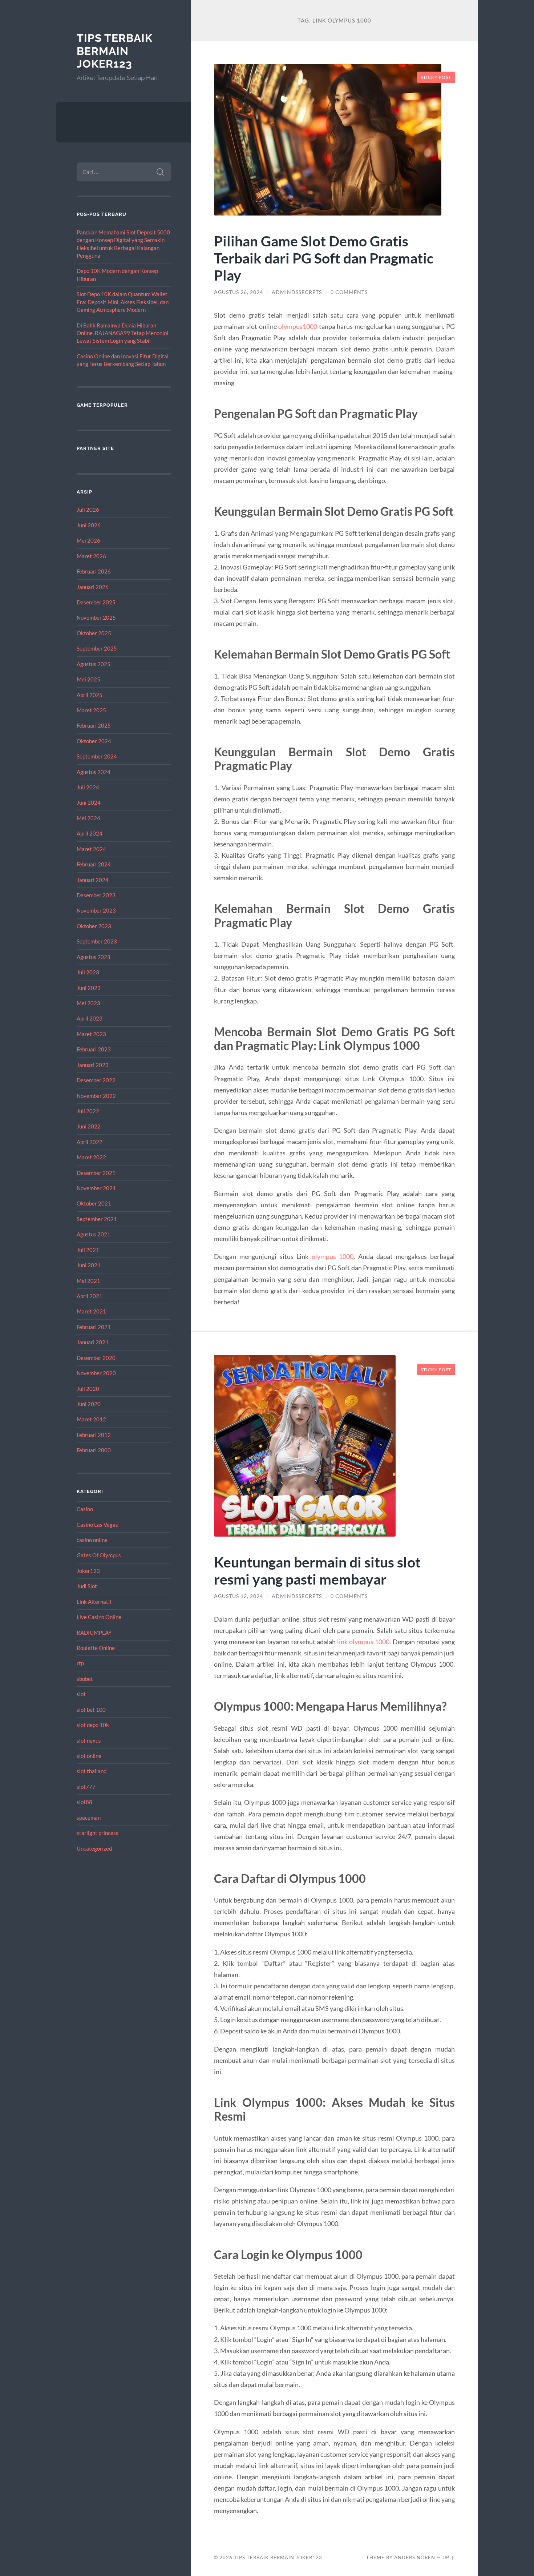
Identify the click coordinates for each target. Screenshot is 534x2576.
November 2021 (96, 1188)
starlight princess (98, 1833)
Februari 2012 (94, 1435)
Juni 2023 (89, 988)
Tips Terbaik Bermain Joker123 (115, 51)
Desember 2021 (96, 1173)
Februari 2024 (94, 864)
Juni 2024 (89, 802)
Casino (85, 1509)
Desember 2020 (96, 1358)
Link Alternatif (94, 1602)
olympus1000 (298, 326)
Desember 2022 (96, 1080)
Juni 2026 (89, 525)
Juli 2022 (88, 1111)
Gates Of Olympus (99, 1555)
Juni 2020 (89, 1404)
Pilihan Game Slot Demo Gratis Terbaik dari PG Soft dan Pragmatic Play (324, 258)
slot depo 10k (93, 1725)
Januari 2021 (93, 1342)
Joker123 (88, 1571)
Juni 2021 (89, 1265)
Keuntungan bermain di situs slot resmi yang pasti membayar (317, 1570)
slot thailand (92, 1771)
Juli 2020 (88, 1389)
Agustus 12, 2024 (238, 1596)
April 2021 (90, 1296)
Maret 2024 (91, 849)
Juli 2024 (88, 787)
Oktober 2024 (94, 741)
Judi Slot (87, 1586)
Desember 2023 (96, 895)
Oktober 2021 (94, 1203)
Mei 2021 (88, 1281)
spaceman (89, 1818)
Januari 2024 (93, 880)
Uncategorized (94, 1848)
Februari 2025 (94, 725)
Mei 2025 (88, 679)
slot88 (84, 1802)
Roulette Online (96, 1648)
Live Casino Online (99, 1617)
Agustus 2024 (94, 772)
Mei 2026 (88, 540)
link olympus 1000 (363, 1642)
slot (81, 1694)
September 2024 (97, 756)
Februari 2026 (94, 571)
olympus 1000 (333, 1256)
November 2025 (96, 617)
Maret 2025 (91, 710)
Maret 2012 (91, 1419)
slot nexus (89, 1740)
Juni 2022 (89, 1126)
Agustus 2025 (94, 664)
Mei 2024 (88, 818)
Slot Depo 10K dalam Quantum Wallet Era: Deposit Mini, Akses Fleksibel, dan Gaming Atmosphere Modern (123, 302)
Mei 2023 (88, 1003)
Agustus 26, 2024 (238, 292)
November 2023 (96, 910)
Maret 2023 (91, 1034)
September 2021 (97, 1219)
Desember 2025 (96, 602)
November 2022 (96, 1096)
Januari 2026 (93, 587)
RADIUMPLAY (94, 1633)
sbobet (85, 1679)
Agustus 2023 (94, 957)
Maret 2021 (91, 1311)
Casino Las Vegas (97, 1525)
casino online (92, 1540)
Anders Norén (415, 2557)
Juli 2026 (88, 510)
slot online (89, 1756)
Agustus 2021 (94, 1234)
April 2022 (90, 1142)
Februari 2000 (94, 1450)
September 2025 (97, 648)
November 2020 (96, 1373)
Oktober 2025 (94, 633)
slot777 (86, 1787)
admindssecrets (297, 292)
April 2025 (90, 695)
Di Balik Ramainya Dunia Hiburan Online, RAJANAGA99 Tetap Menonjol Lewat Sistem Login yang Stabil (122, 333)
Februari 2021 (94, 1327)
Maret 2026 (91, 556)
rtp (80, 1663)
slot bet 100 (91, 1710)
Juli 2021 (88, 1250)
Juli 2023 (88, 972)
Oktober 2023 (94, 926)
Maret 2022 (91, 1157)
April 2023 (90, 1018)
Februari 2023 (94, 1049)
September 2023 (97, 941)
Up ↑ (449, 2557)
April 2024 (90, 833)
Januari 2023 (93, 1065)
